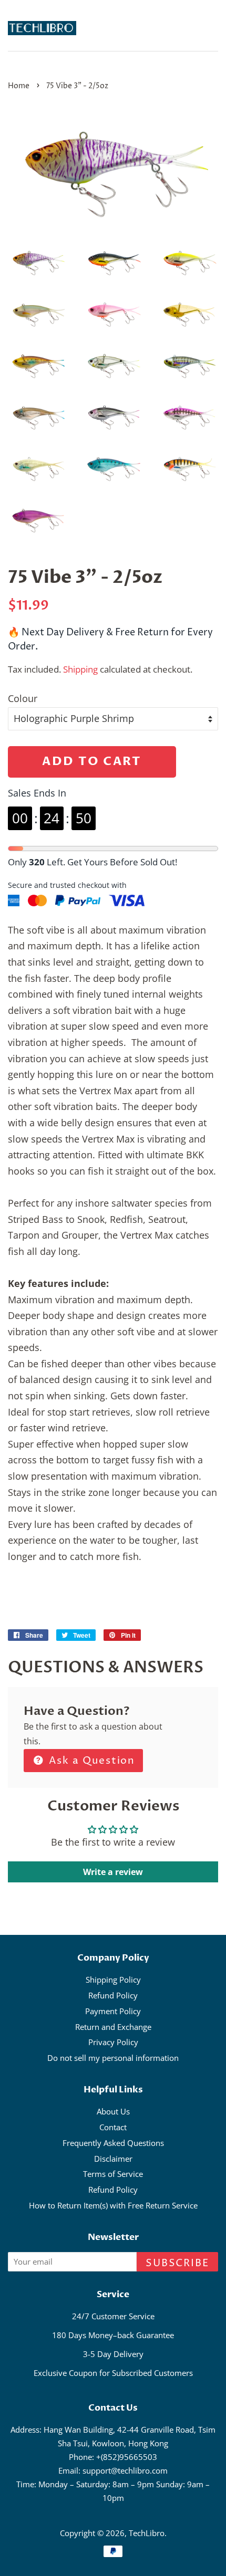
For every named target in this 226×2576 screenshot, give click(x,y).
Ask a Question (91, 1761)
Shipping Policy (113, 1980)
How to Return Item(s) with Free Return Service (113, 2205)
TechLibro (147, 2533)
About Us (113, 2111)
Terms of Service (113, 2174)
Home (19, 86)
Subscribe (177, 2263)
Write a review (113, 1872)
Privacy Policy (113, 2042)
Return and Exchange (113, 2027)
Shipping (80, 669)
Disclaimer (113, 2159)
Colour (23, 698)
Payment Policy (113, 2011)
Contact (113, 2127)
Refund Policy (113, 1995)
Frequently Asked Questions (113, 2143)
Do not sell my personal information (113, 2058)
